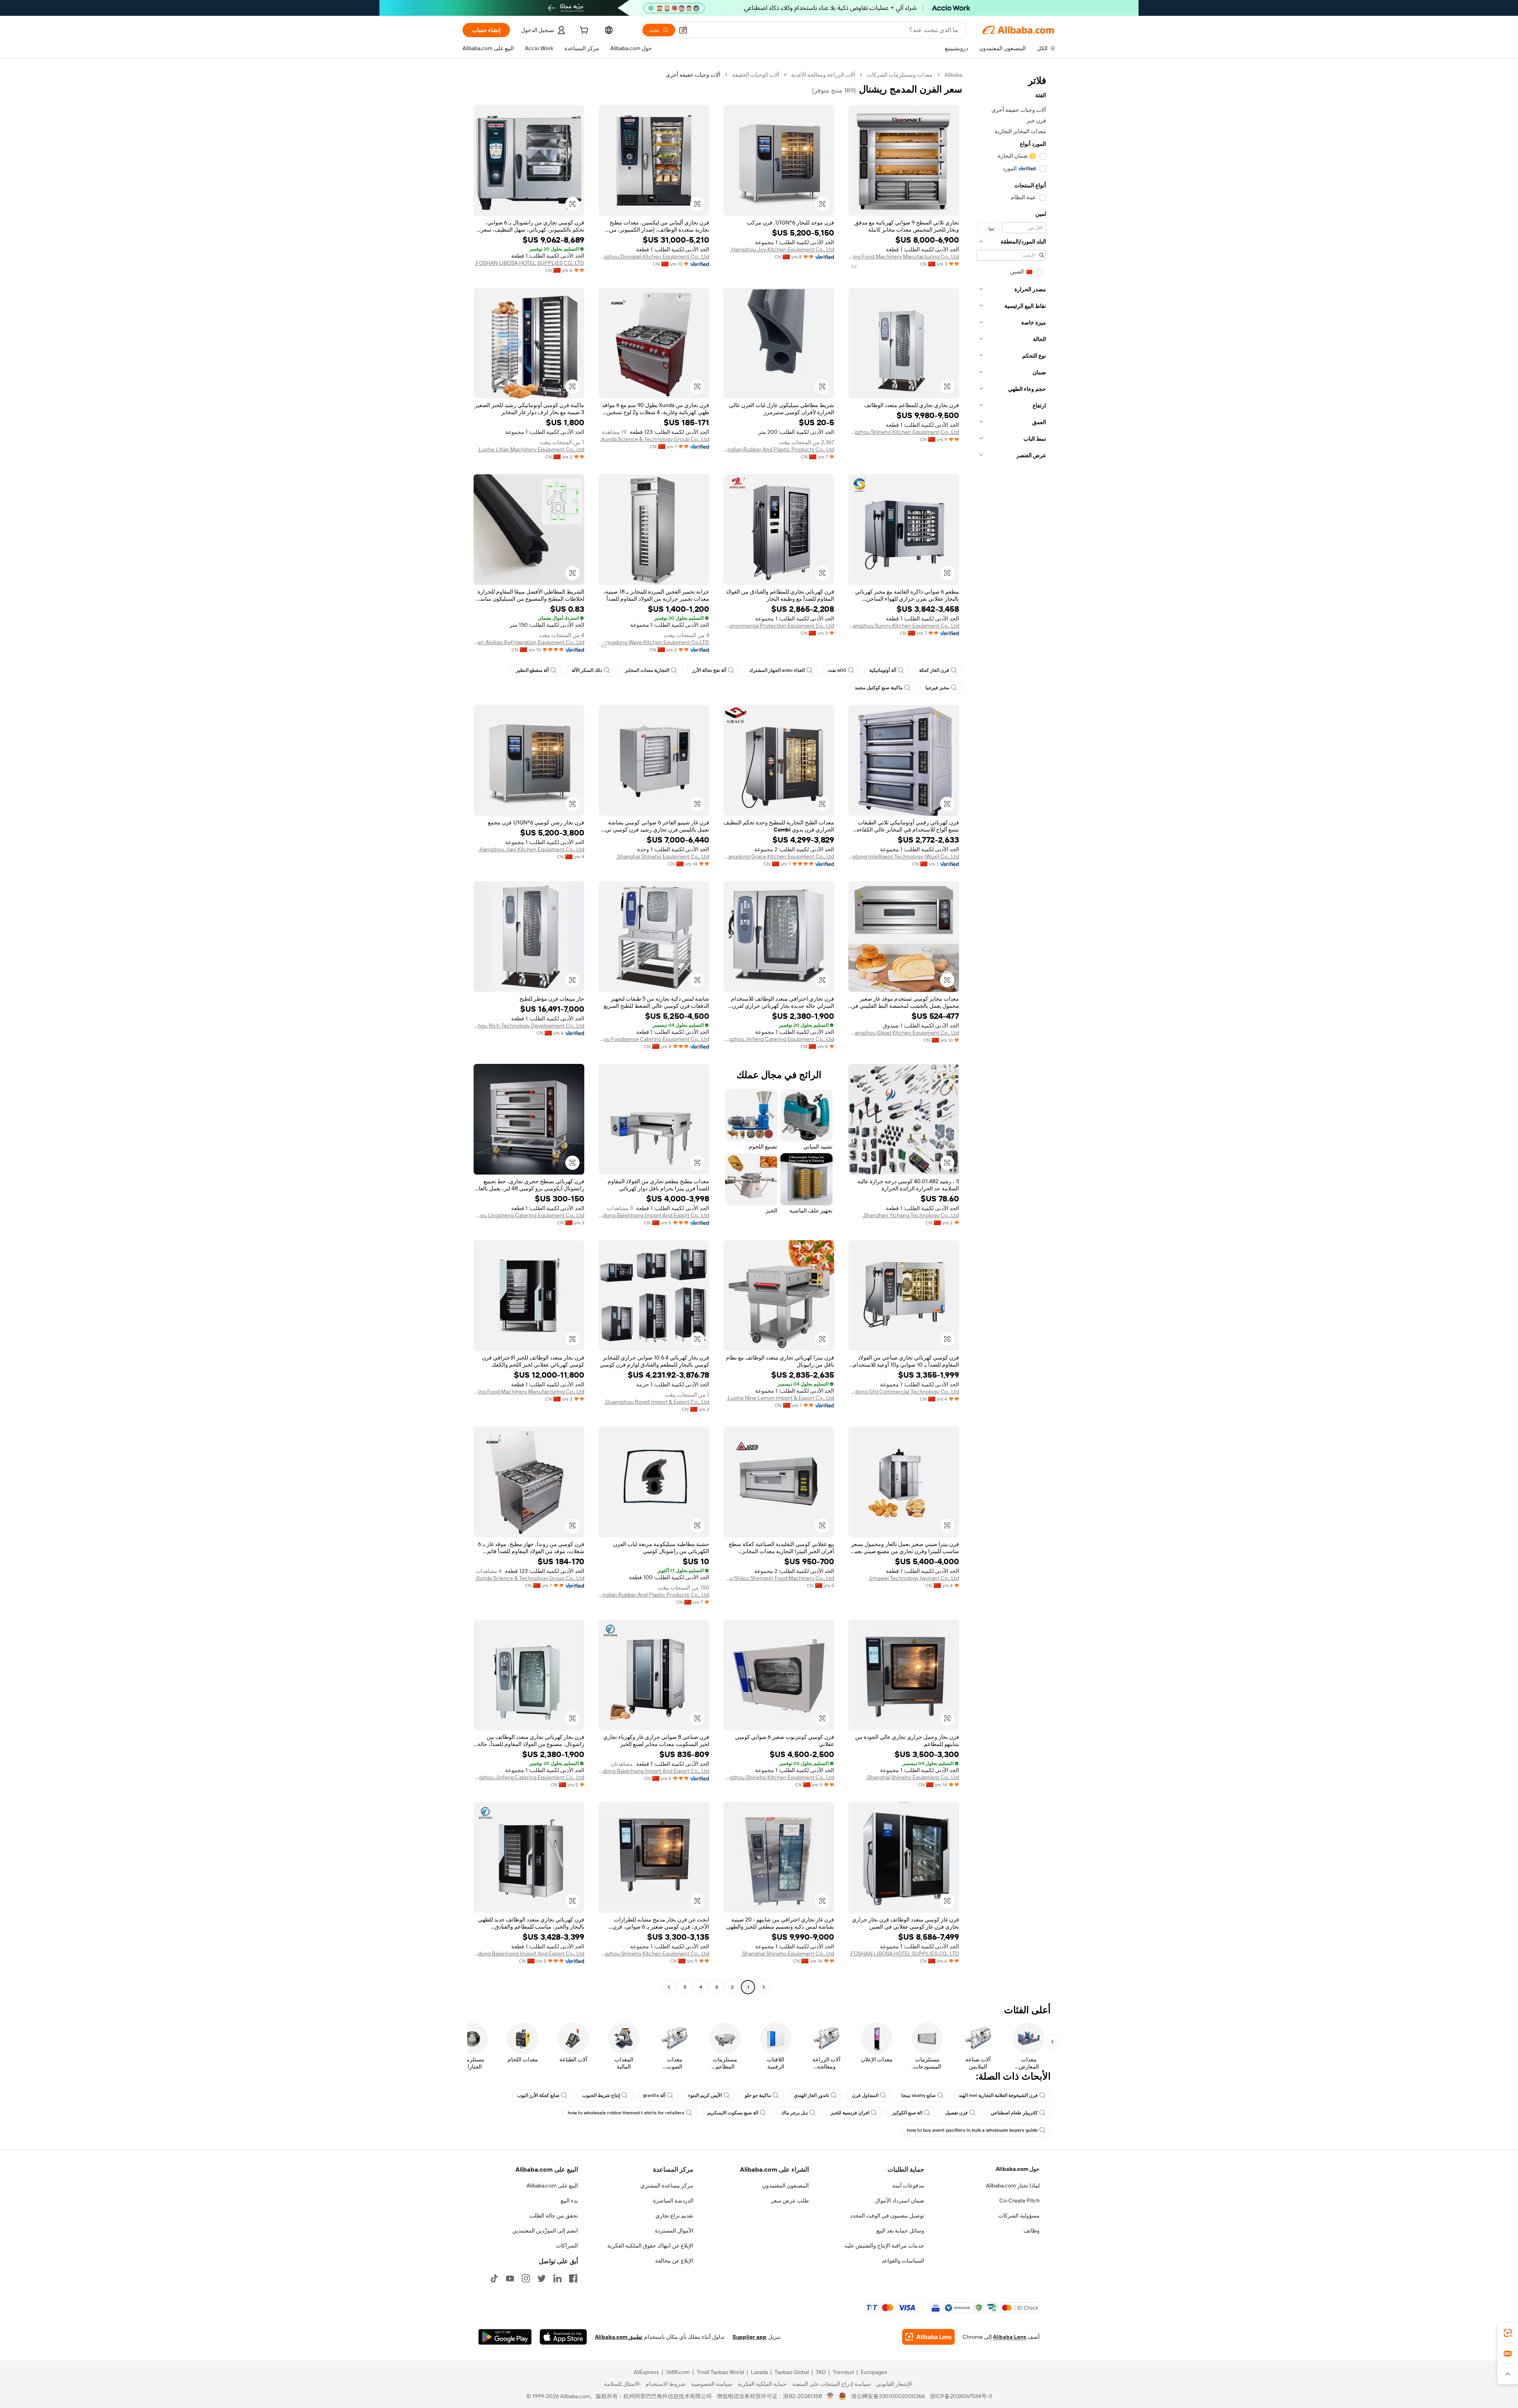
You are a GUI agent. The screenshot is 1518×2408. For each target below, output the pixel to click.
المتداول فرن (865, 2095)
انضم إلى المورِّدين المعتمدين (545, 2231)
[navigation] (1011, 1032)
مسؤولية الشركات (1019, 2216)
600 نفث (837, 670)
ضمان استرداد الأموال (900, 2201)
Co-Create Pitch (1020, 2201)
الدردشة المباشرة (673, 2201)
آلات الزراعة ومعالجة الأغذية (823, 75)
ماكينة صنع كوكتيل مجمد (879, 688)
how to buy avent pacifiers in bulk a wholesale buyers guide (972, 2130)
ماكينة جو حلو (758, 2095)
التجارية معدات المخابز (647, 670)
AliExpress (646, 2372)
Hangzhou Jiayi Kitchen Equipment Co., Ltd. (531, 849)
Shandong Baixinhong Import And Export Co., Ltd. (654, 1215)
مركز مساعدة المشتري (667, 2185)
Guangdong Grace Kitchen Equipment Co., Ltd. (779, 856)
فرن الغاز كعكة (934, 670)
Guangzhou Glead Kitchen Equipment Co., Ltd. (904, 1033)
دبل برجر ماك (794, 2113)
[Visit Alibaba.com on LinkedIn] (557, 2278)
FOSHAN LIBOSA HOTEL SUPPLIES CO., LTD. (530, 263)
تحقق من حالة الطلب (554, 2216)
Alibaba (953, 75)
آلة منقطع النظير (532, 670)
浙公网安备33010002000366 (888, 2396)
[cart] (583, 31)
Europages (874, 2372)
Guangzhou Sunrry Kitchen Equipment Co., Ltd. (904, 626)
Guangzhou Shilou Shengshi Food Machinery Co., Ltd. (779, 1578)
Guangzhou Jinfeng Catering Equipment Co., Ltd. (779, 1039)
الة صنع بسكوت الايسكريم (733, 2113)
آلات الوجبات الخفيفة (756, 75)
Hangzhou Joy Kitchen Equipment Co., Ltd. (782, 249)
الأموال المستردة (674, 2231)
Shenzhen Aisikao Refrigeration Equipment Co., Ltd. (529, 642)
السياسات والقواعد (903, 2261)
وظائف (1032, 2231)
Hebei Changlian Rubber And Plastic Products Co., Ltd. (779, 449)
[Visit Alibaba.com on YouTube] (510, 2278)
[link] (1508, 2333)
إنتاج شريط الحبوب (601, 2095)
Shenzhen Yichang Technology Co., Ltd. (911, 1215)
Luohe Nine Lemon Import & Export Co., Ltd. (780, 1398)
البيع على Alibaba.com (552, 2185)
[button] (683, 30)
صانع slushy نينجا (919, 2095)
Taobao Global (792, 2372)
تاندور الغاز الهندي (811, 2095)
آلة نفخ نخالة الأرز (709, 670)
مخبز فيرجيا (937, 688)
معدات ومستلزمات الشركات (900, 75)
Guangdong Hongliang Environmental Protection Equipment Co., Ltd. (779, 626)
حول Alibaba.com (1018, 2169)
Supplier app (750, 2337)
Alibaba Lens (1010, 2337)
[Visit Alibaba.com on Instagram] (526, 2278)
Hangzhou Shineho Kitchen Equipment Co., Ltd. (904, 432)
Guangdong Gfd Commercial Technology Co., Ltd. (904, 1392)
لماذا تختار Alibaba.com (1013, 2185)
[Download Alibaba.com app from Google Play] (505, 2337)
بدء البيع (569, 2201)
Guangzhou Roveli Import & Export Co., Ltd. (657, 1402)
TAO (821, 2372)
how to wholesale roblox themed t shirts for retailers (626, 2113)
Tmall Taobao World (720, 2372)
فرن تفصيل (956, 2113)
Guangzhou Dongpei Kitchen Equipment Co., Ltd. (654, 256)
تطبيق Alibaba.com (619, 2337)
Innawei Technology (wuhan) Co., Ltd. (914, 1578)
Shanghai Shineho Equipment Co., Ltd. (663, 856)
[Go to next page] (669, 1987)
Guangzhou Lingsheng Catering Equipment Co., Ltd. (529, 1215)
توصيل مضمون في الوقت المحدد (887, 2216)
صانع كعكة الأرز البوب (538, 2095)
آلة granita (654, 2095)
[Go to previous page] (764, 1987)
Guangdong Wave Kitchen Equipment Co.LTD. (654, 642)
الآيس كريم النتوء (705, 2095)
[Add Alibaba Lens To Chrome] (928, 2337)
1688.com (678, 2372)
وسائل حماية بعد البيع (900, 2231)
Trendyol (843, 2372)
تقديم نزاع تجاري (674, 2216)
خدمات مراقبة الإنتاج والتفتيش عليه (884, 2246)
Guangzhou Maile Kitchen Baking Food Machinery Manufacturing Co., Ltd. (904, 256)
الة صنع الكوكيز (907, 2113)
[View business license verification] (830, 2396)
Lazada (759, 2372)
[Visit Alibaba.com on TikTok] (494, 2278)
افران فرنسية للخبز (850, 2113)
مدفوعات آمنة (908, 2185)
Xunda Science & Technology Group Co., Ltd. (655, 439)
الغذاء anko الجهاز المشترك (777, 670)
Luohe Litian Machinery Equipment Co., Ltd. (531, 449)
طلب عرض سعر (790, 2201)
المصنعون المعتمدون (785, 2185)
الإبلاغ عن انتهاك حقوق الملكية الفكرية (650, 2246)
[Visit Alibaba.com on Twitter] (542, 2278)
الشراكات (567, 2246)
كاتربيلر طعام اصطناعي (1014, 2113)
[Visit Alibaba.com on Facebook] (573, 2278)
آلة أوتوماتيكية (883, 670)
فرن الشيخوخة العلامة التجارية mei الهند (998, 2095)
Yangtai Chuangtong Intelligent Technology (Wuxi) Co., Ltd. (904, 856)
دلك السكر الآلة (587, 670)
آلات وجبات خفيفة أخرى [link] (693, 75)
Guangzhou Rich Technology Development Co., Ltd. (529, 1026)
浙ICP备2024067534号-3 (961, 2396)
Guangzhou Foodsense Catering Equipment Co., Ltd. (654, 1039)
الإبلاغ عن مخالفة (674, 2261)
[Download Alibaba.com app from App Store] (563, 2337)
